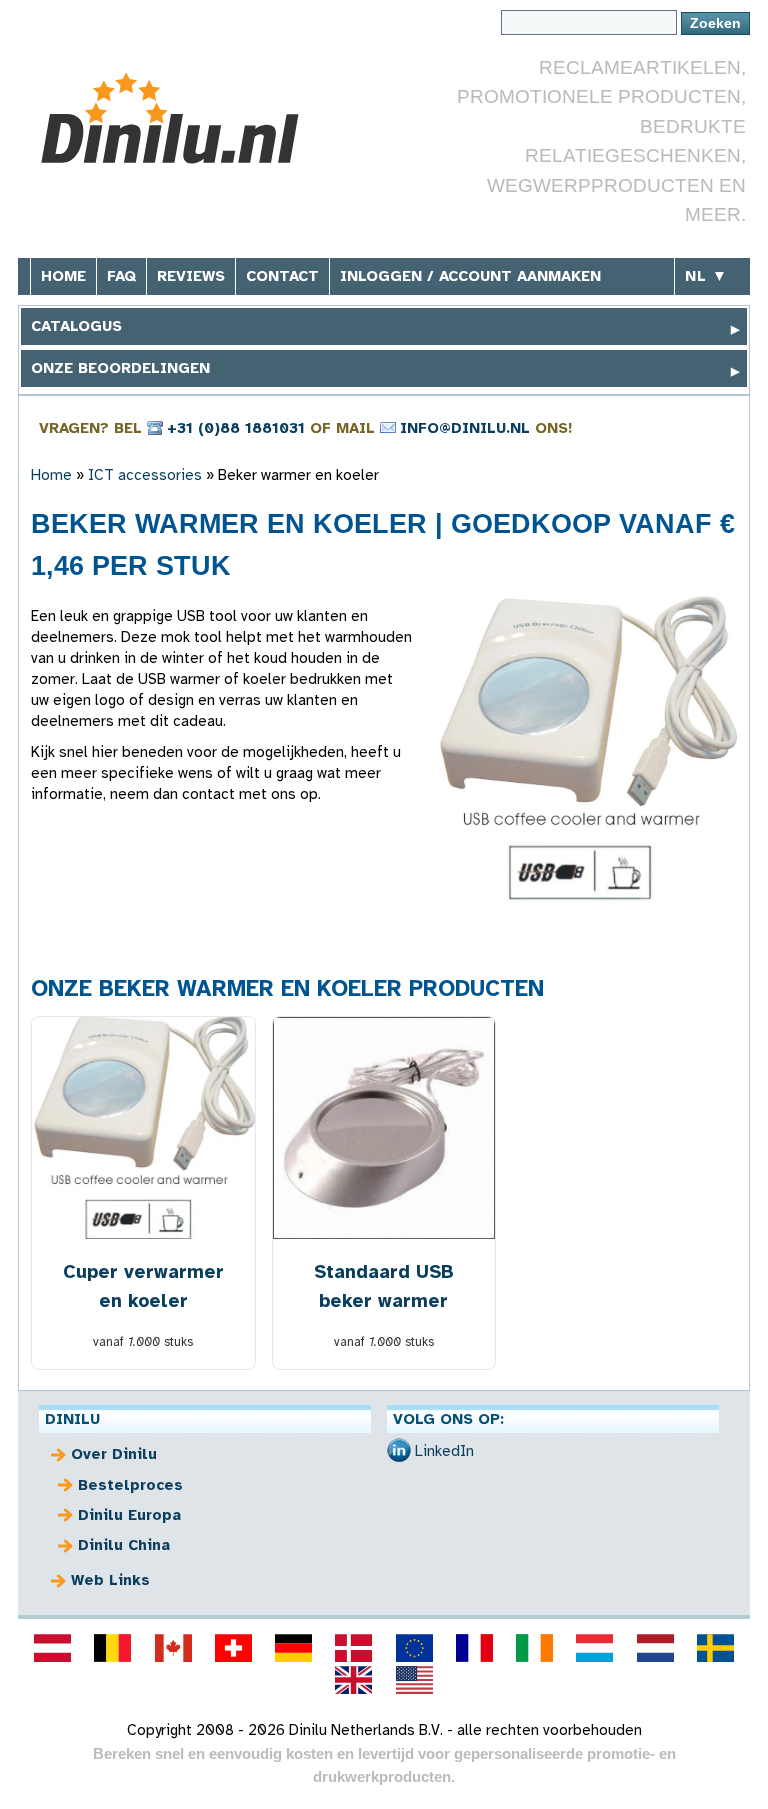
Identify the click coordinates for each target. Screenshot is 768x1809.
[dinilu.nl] (655, 1648)
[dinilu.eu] (414, 1648)
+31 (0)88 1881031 (236, 428)
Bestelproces (130, 1485)
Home (63, 276)
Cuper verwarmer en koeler (143, 1286)
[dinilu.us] (414, 1680)
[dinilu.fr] (474, 1648)
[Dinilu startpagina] (180, 118)
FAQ (121, 276)
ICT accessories (145, 475)
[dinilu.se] (715, 1648)
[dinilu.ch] (233, 1648)
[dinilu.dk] (354, 1648)
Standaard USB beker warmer (383, 1286)
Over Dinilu (114, 1454)
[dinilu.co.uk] (354, 1680)
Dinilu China (124, 1545)
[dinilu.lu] (595, 1648)
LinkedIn (444, 1451)
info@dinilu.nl (465, 428)
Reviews (191, 276)
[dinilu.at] (53, 1648)
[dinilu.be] (113, 1648)
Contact (282, 276)
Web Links (110, 1580)
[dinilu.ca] (173, 1648)
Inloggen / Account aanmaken (470, 276)
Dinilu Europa (129, 1515)
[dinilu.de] (294, 1648)
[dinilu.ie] (535, 1648)
